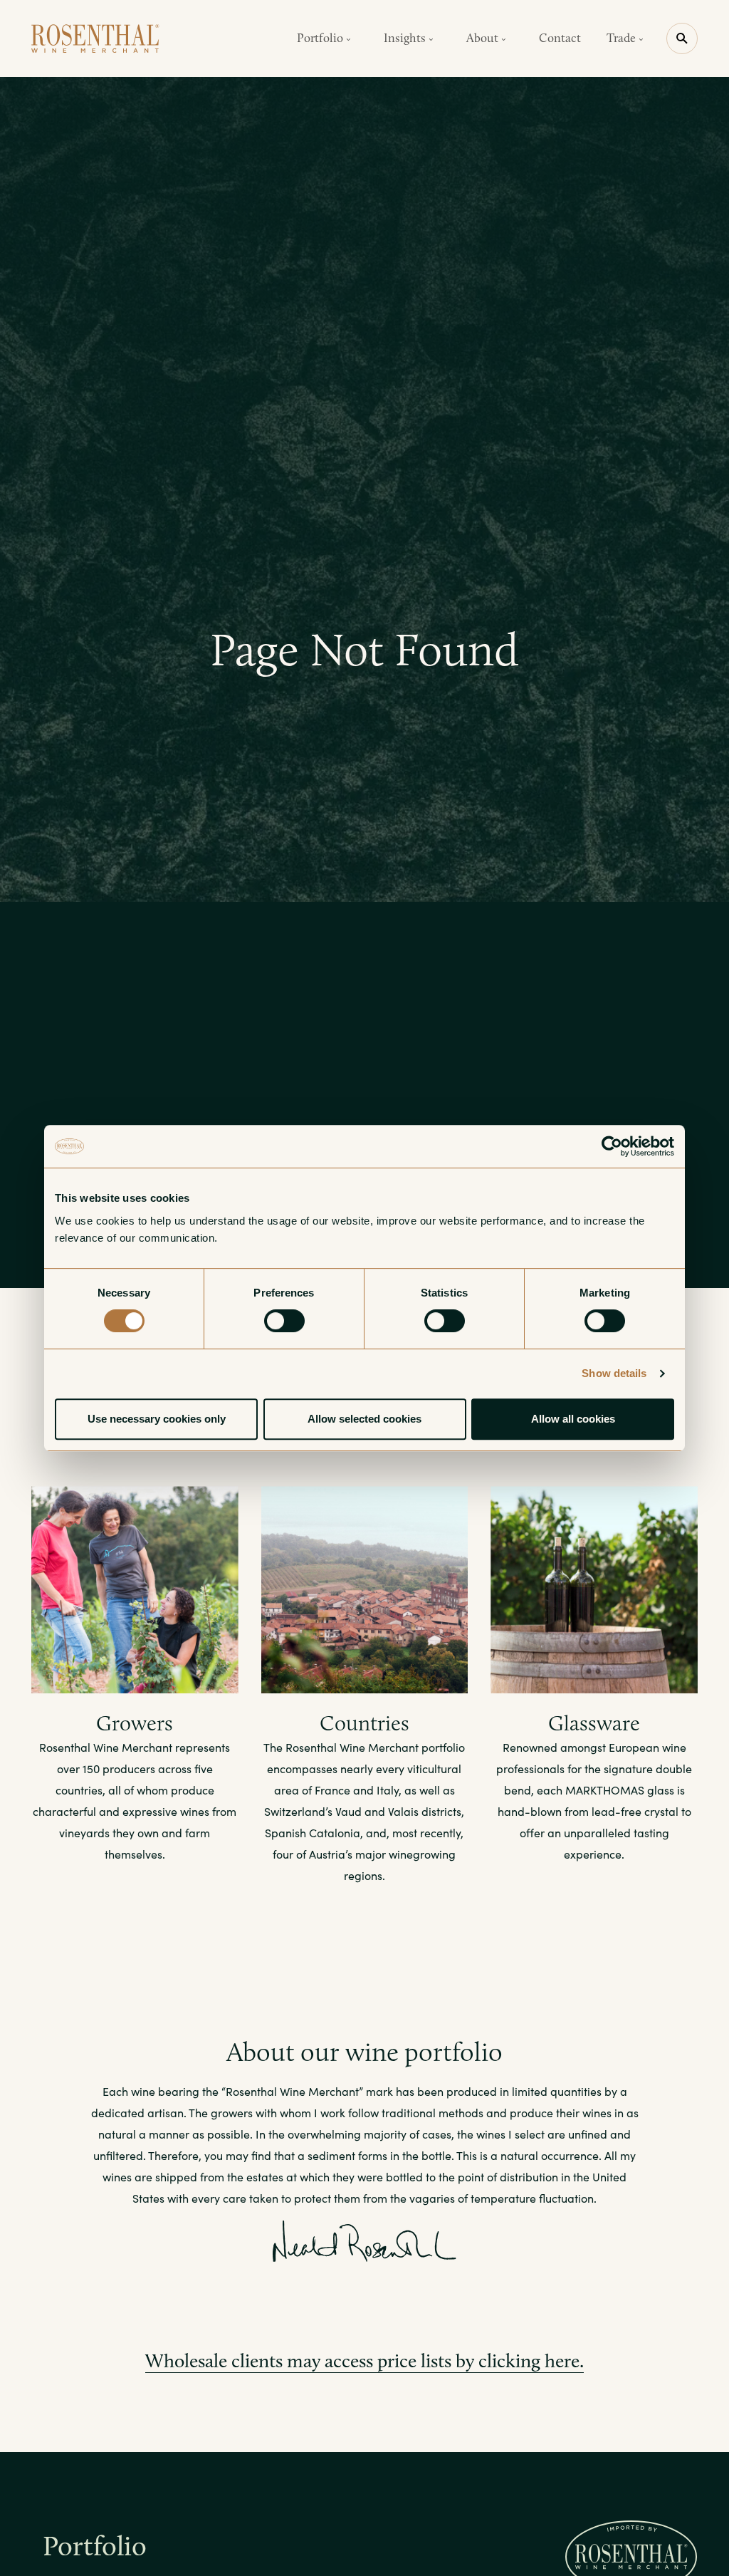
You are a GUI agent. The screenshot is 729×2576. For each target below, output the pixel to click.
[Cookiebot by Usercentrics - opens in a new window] (612, 1146)
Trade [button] (623, 38)
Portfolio (95, 2546)
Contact (560, 38)
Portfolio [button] (321, 38)
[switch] (284, 1321)
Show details (614, 1373)
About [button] (484, 38)
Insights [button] (406, 38)
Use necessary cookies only (157, 1419)
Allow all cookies (573, 1419)
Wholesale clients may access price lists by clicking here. (364, 2361)
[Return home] (95, 38)
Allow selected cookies (364, 1419)
